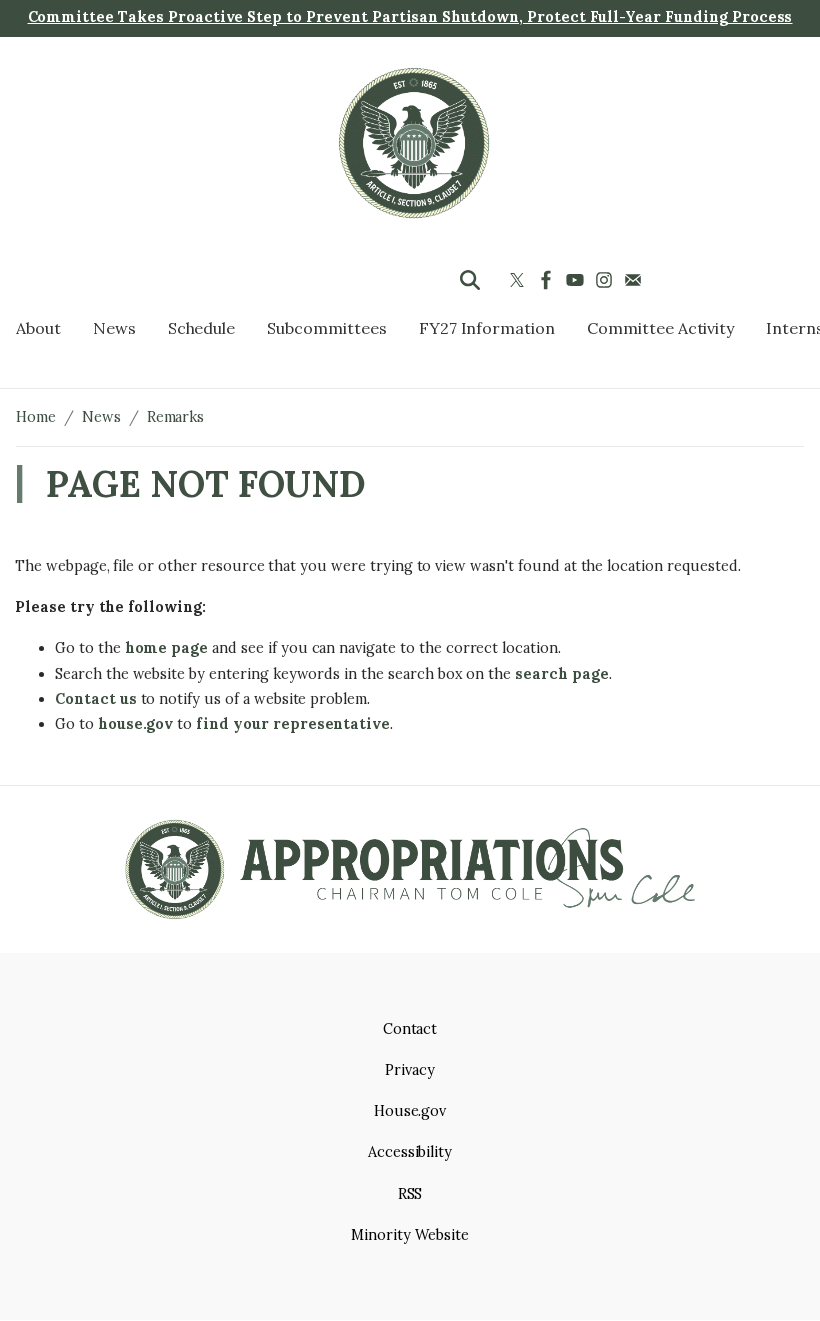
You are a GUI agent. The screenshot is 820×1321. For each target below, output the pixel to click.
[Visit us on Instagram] (606, 280)
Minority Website (409, 1235)
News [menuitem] (114, 328)
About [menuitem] (38, 328)
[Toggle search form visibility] (470, 280)
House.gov (410, 1111)
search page (562, 674)
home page (167, 648)
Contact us (96, 699)
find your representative (293, 724)
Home (36, 417)
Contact (410, 1029)
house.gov (136, 724)
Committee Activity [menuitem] (660, 328)
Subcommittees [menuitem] (326, 328)
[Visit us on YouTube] (577, 280)
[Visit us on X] (519, 280)
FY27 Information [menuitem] (487, 328)
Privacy (410, 1070)
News (101, 417)
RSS (410, 1194)
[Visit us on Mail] (635, 280)
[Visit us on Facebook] (548, 280)
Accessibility (410, 1152)
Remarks (176, 417)
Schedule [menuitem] (202, 328)
